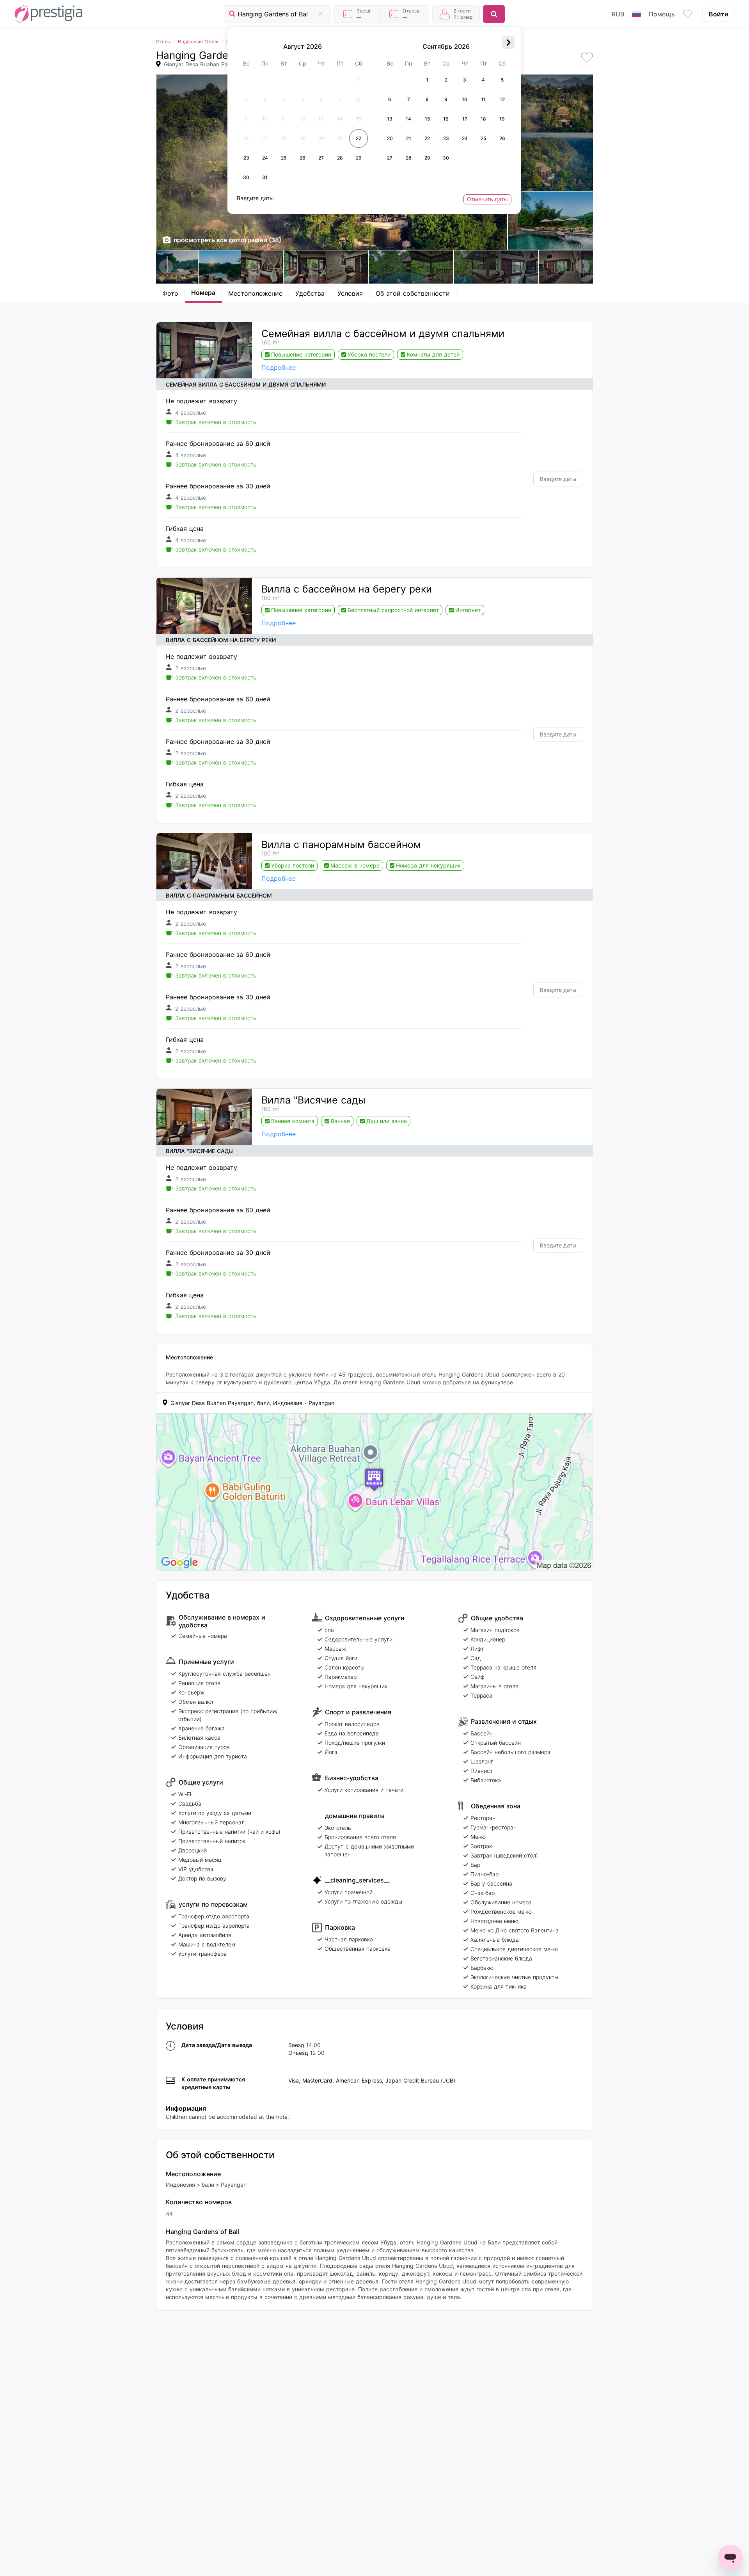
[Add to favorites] (587, 58)
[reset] (320, 14)
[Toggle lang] (636, 14)
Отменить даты (487, 199)
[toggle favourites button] (688, 14)
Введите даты (558, 479)
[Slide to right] (583, 266)
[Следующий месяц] (508, 43)
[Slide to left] (166, 266)
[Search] (494, 14)
